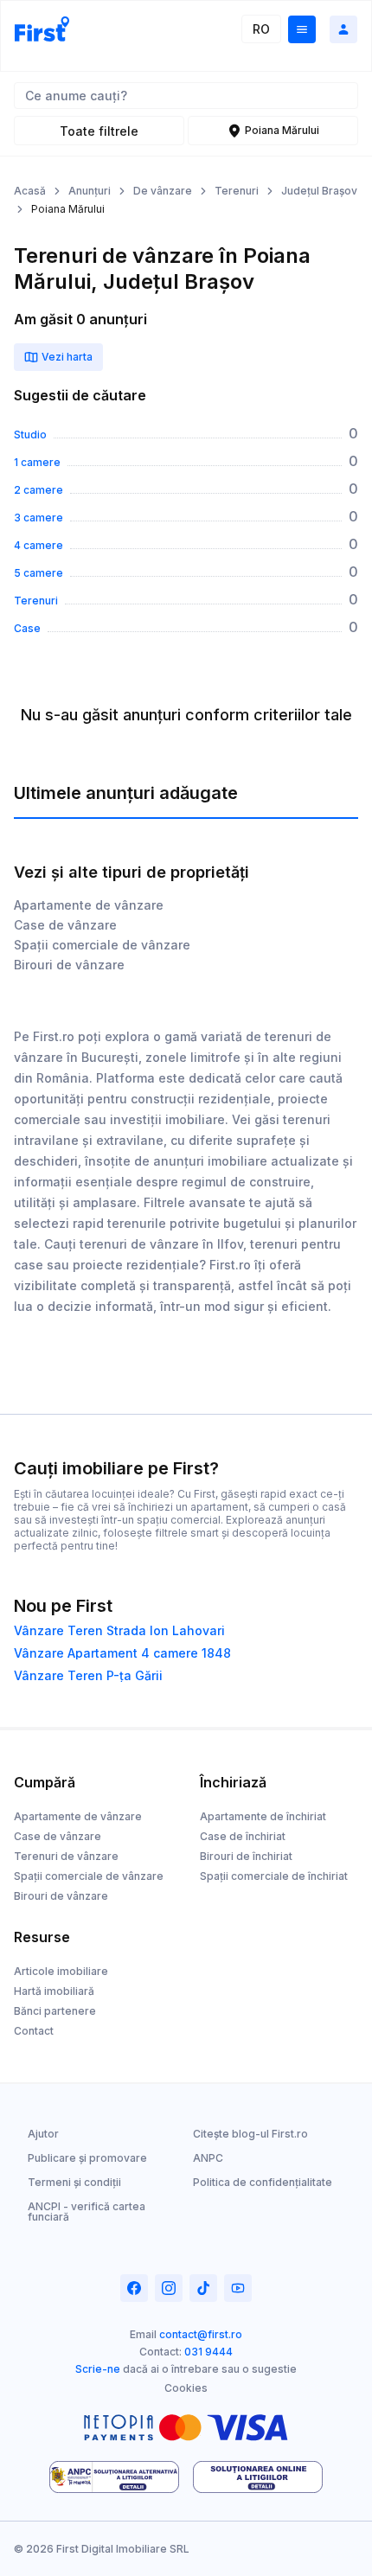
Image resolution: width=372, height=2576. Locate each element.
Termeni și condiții (74, 2183)
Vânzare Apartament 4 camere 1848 (122, 1653)
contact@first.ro (201, 2334)
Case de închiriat (243, 1836)
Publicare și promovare (87, 2158)
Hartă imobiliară (54, 1991)
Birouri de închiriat (246, 1856)
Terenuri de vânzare (66, 1856)
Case (27, 629)
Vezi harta (67, 357)
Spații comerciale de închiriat (274, 1876)
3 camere (38, 518)
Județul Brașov (319, 191)
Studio (30, 435)
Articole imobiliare (61, 1971)
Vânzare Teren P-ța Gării (88, 1676)
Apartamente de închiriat (263, 1816)
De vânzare (163, 191)
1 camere (37, 463)
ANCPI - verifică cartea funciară (87, 2212)
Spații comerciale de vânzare (102, 945)
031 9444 (208, 2352)
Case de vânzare (65, 925)
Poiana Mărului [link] (68, 209)
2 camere (38, 490)
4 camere (38, 546)
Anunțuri (90, 191)
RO (261, 29)
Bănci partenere (55, 2011)
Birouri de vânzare (69, 965)
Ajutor (43, 2134)
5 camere (38, 573)
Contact (34, 2031)
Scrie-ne (98, 2369)
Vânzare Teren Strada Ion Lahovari (119, 1631)
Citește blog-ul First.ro (250, 2134)
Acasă (30, 191)
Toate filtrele (99, 131)
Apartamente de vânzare (89, 905)
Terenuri (237, 191)
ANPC (208, 2158)
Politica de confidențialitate (263, 2183)
